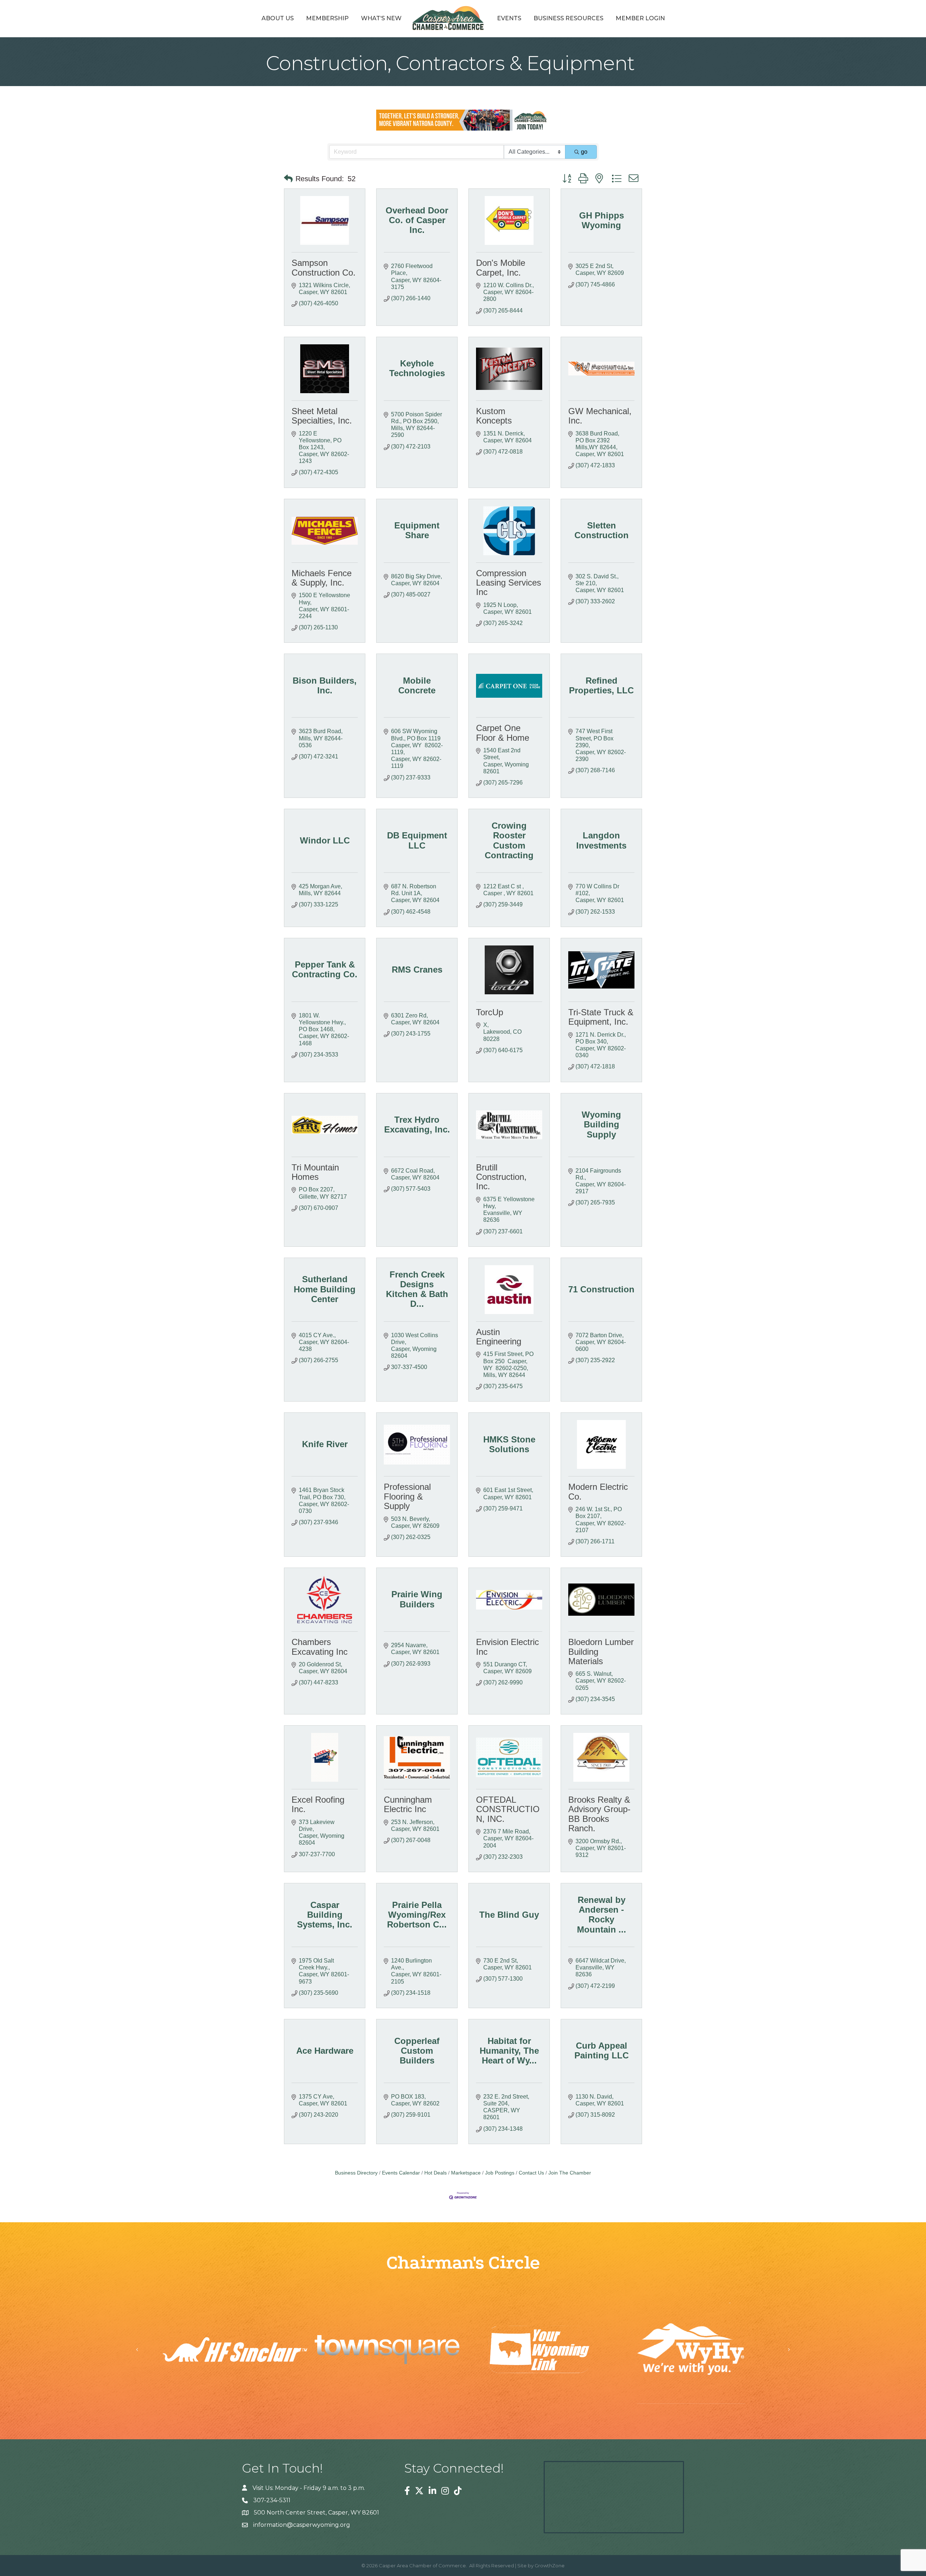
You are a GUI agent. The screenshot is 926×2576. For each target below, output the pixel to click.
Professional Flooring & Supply (407, 1496)
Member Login (640, 18)
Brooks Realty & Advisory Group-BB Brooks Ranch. (599, 1814)
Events (509, 18)
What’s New (381, 18)
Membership (327, 18)
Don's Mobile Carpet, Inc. (501, 267)
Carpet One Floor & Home (503, 733)
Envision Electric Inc (507, 1647)
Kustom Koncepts (494, 416)
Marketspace (466, 2173)
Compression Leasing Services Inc (509, 583)
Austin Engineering (499, 1337)
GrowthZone (550, 2566)
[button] (288, 179)
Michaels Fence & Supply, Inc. (322, 578)
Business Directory (356, 2173)
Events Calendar (401, 2173)
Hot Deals (436, 2173)
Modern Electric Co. (598, 1491)
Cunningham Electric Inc (408, 1804)
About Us (278, 18)
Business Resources (568, 18)
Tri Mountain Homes (315, 1172)
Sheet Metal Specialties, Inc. (322, 416)
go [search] (584, 152)
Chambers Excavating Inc (320, 1647)
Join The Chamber (570, 2173)
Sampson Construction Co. (324, 267)
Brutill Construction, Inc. (501, 1177)
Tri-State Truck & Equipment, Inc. (601, 1017)
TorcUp (490, 1012)
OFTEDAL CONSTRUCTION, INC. (508, 1809)
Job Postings (500, 2173)
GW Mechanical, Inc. (600, 416)
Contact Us (531, 2173)
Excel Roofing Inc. (318, 1804)
